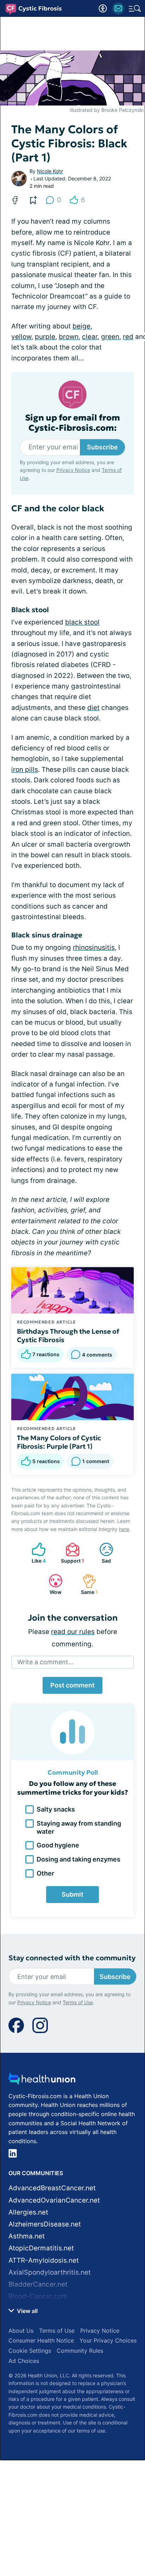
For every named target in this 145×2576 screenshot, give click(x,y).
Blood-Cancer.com (38, 2296)
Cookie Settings (30, 2351)
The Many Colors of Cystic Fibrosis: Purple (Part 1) (59, 1442)
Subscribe (102, 447)
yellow (21, 337)
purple (45, 337)
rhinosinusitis (94, 947)
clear (90, 337)
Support (71, 1553)
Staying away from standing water (79, 1827)
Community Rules (80, 2351)
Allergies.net (28, 2212)
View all (27, 2311)
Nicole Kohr (50, 171)
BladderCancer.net (38, 2284)
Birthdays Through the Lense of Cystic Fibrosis (68, 1335)
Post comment (72, 1685)
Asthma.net (27, 2236)
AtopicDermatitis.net (41, 2248)
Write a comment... (45, 1662)
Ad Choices (24, 2361)
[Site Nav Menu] (135, 8)
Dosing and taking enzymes (78, 1859)
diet (93, 708)
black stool (82, 622)
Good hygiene (58, 1845)
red (128, 337)
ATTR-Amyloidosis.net (44, 2260)
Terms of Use (78, 2002)
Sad (102, 1553)
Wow (52, 1584)
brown (69, 337)
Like (35, 1553)
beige (81, 326)
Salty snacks (56, 1809)
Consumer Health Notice (41, 2340)
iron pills (25, 770)
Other (45, 1873)
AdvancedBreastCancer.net (52, 2188)
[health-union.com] (42, 2081)
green (110, 337)
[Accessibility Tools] (103, 8)
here (124, 1529)
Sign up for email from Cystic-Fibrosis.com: (72, 423)
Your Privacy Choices (108, 2340)
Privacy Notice (73, 470)
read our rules (73, 1632)
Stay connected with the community (72, 1958)
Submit (72, 1894)
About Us (21, 2331)
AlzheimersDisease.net (45, 2224)
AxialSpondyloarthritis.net (50, 2272)
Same (87, 1584)
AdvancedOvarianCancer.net (54, 2200)
